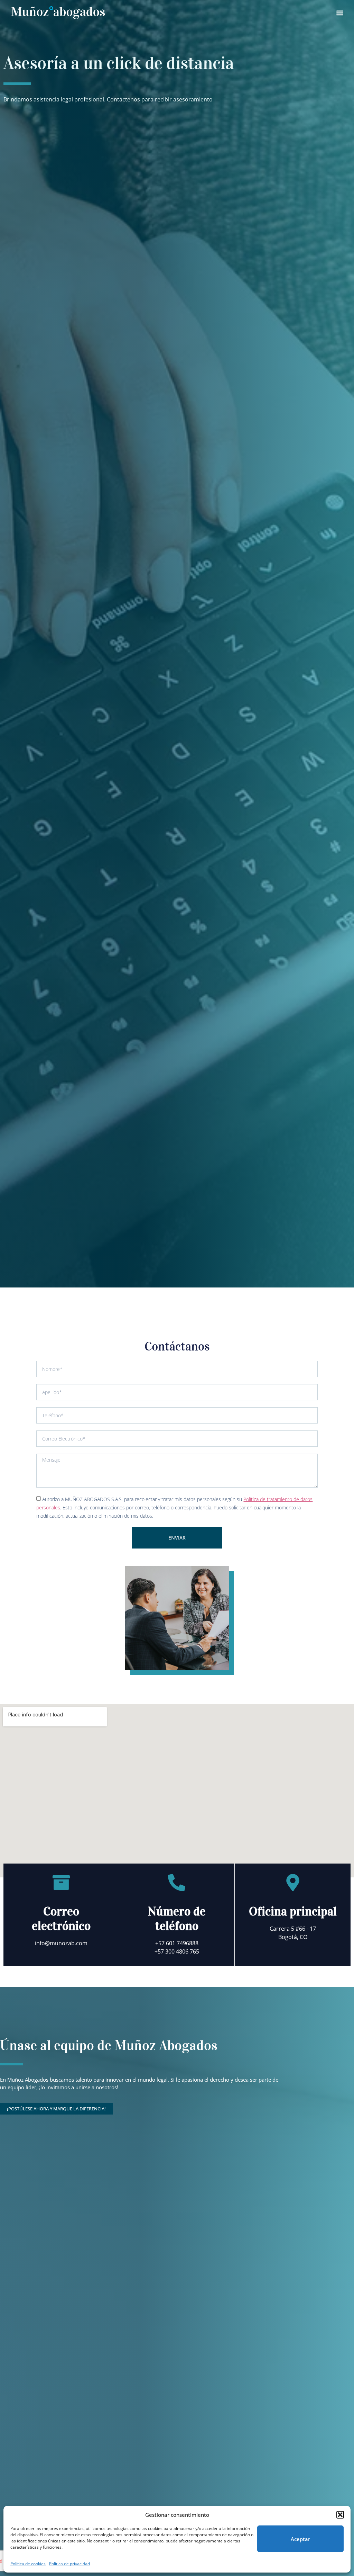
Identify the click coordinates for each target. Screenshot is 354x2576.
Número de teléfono (177, 539)
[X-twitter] (263, 2358)
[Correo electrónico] (61, 503)
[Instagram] (301, 2358)
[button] (340, 2515)
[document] (177, 2476)
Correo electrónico (61, 539)
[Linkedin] (225, 2358)
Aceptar (300, 2539)
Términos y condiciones (107, 2327)
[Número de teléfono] (177, 503)
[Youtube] (282, 2358)
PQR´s (268, 2327)
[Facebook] (244, 2358)
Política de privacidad (69, 2564)
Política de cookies (28, 2564)
